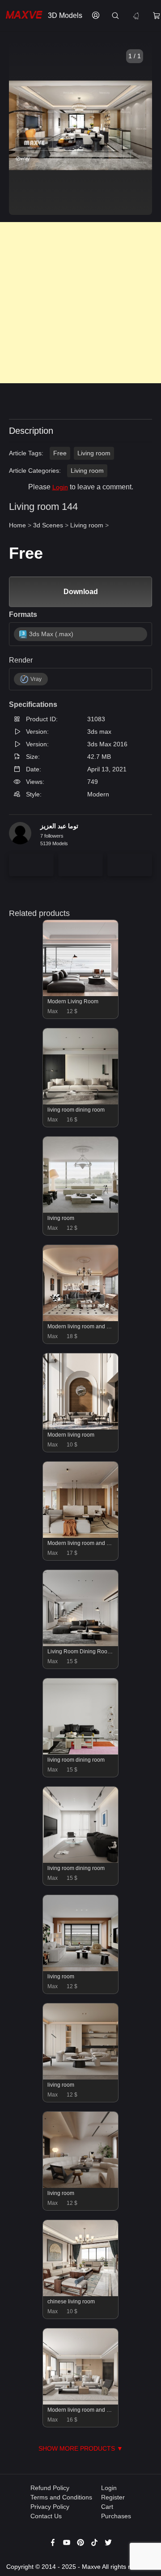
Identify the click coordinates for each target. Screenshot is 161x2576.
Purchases (116, 2516)
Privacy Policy (50, 2507)
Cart (107, 2507)
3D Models (65, 15)
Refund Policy (50, 2488)
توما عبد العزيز (59, 826)
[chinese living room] (81, 2294)
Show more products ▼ (81, 2448)
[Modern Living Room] (81, 994)
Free (60, 453)
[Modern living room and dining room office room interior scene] (81, 1319)
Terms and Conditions (61, 2497)
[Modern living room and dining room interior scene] (81, 1536)
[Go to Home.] (22, 16)
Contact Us (46, 2516)
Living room (94, 453)
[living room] (81, 1211)
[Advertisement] (80, 303)
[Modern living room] (81, 1427)
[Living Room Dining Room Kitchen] (81, 1644)
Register (113, 2497)
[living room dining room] (81, 1102)
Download (81, 592)
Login (60, 487)
